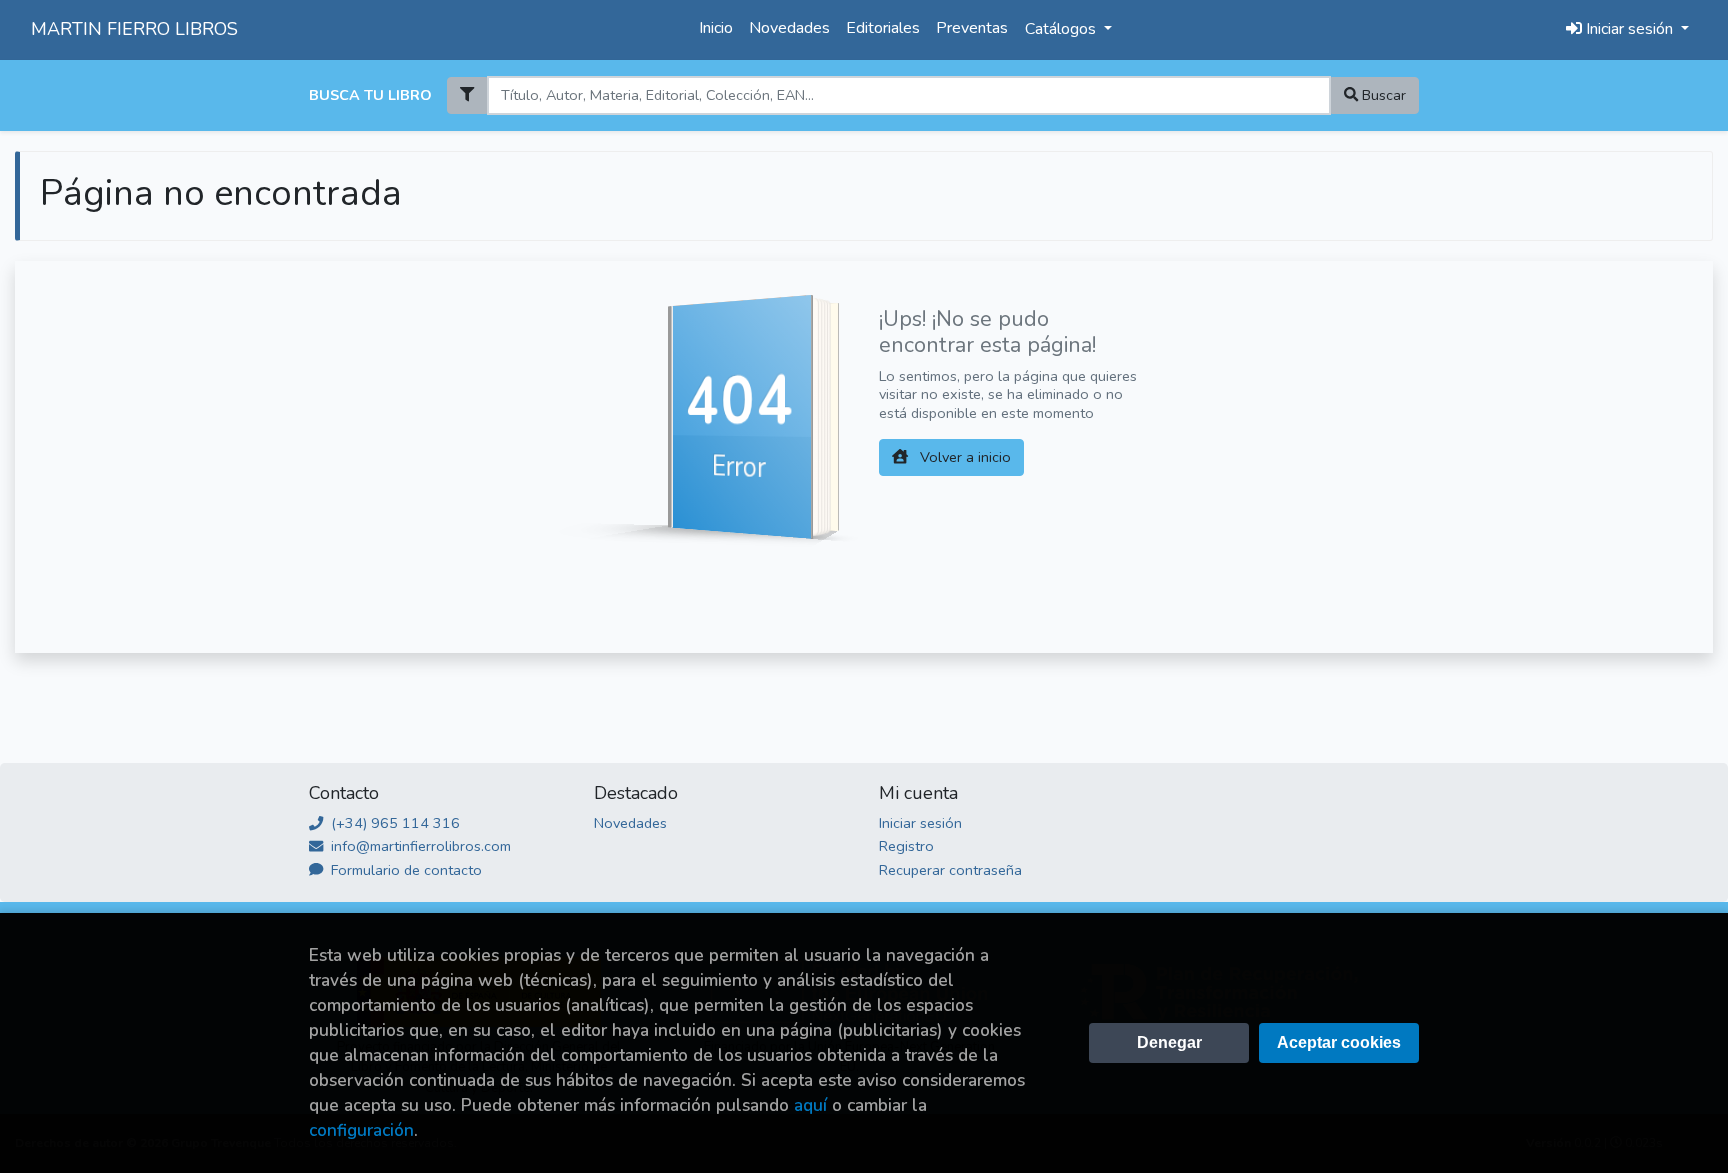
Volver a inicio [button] (963, 457)
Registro (906, 846)
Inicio (716, 28)
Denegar (1169, 1042)
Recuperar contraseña (950, 870)
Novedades (789, 28)
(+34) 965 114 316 (393, 823)
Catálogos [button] (1062, 29)
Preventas (972, 28)
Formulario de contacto (404, 870)
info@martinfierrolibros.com (419, 846)
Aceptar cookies (1339, 1042)
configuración (361, 1130)
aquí (810, 1105)
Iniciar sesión (920, 823)
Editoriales (883, 28)
